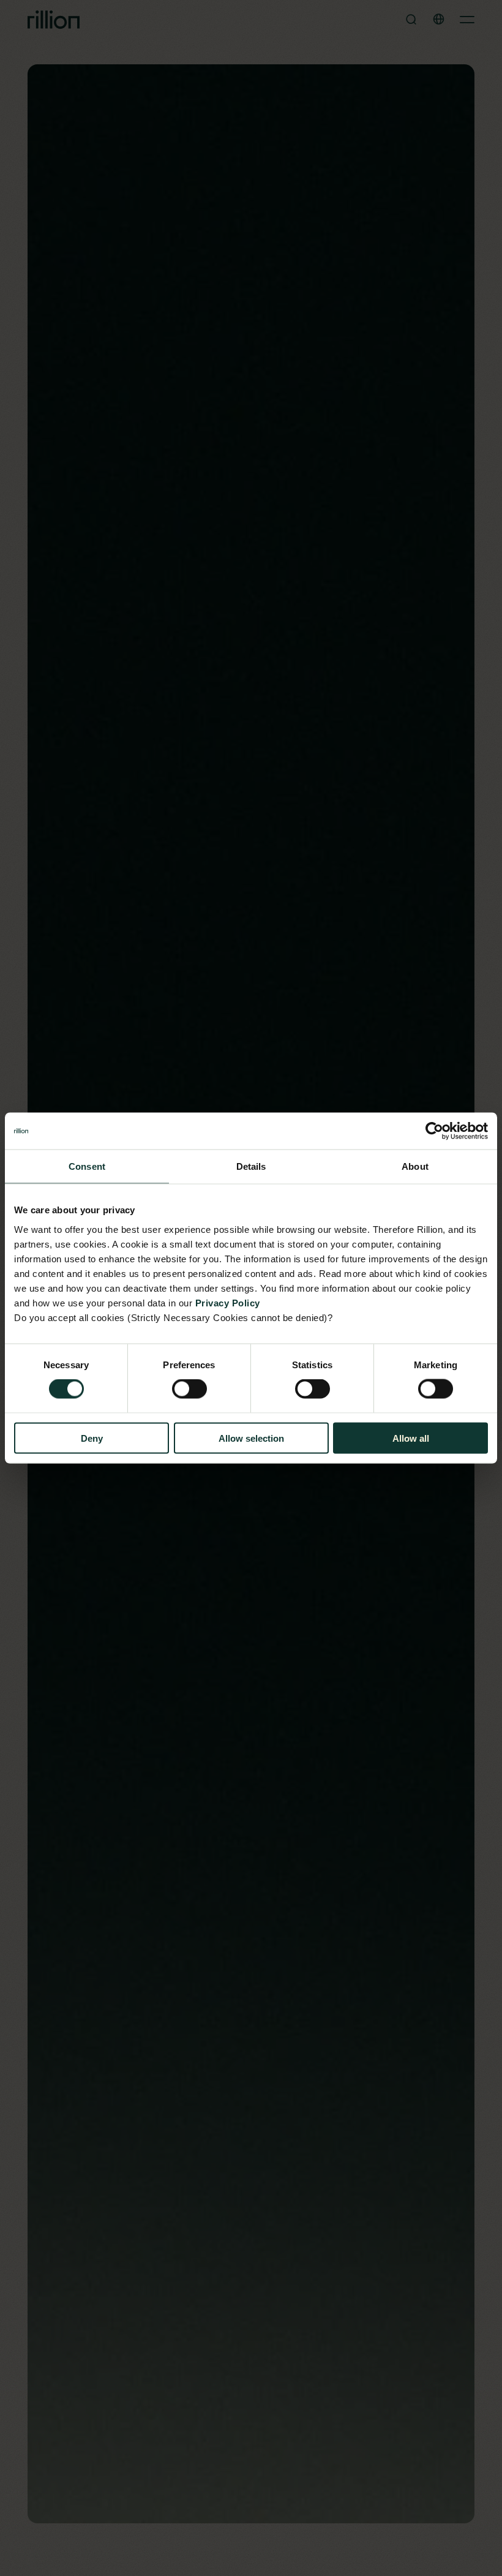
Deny (92, 1438)
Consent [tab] (87, 1166)
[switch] (189, 1389)
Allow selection (251, 1438)
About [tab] (415, 1166)
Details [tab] (251, 1166)
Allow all (411, 1438)
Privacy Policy (228, 1302)
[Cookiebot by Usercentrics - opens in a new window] (434, 1131)
